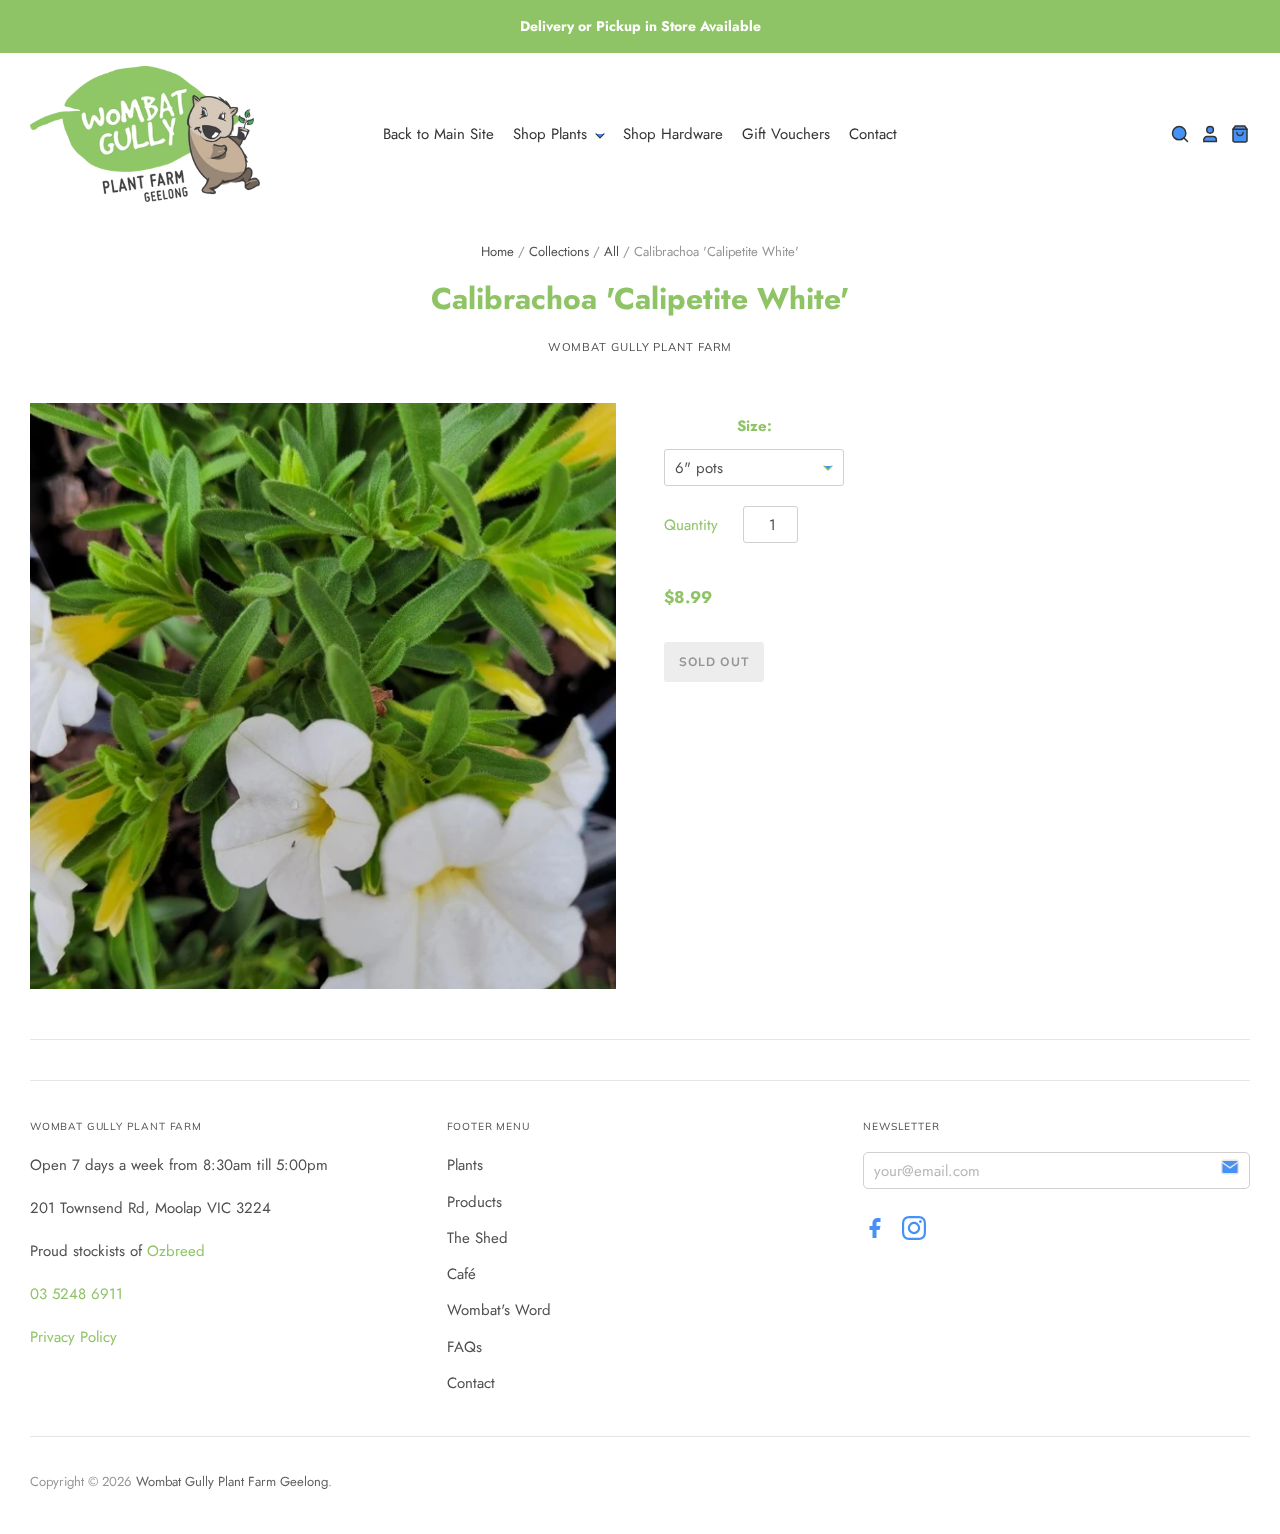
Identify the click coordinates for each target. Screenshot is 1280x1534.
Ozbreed (176, 1251)
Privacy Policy (73, 1337)
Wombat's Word (499, 1310)
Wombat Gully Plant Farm (640, 347)
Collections (559, 251)
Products (474, 1202)
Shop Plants (552, 134)
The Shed (477, 1238)
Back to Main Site (438, 134)
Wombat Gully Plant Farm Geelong (232, 1481)
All (611, 251)
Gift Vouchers (786, 134)
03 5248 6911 (76, 1294)
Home (497, 251)
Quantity (691, 525)
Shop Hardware (673, 134)
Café (461, 1274)
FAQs (464, 1347)
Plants (465, 1165)
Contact (873, 134)
